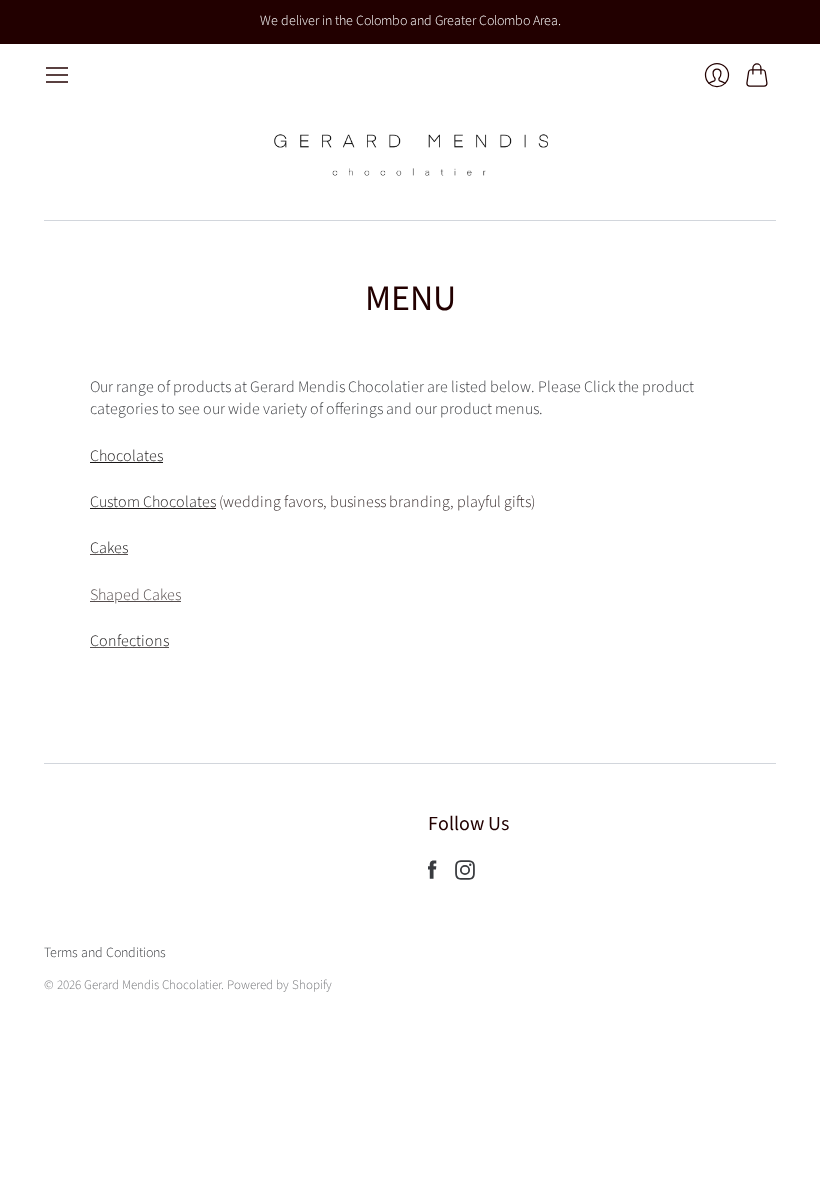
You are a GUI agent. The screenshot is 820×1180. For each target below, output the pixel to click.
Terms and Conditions (105, 953)
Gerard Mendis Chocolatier (152, 985)
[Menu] (57, 75)
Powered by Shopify (279, 985)
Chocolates (126, 456)
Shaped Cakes (135, 595)
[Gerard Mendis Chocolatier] (410, 154)
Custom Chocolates (153, 502)
